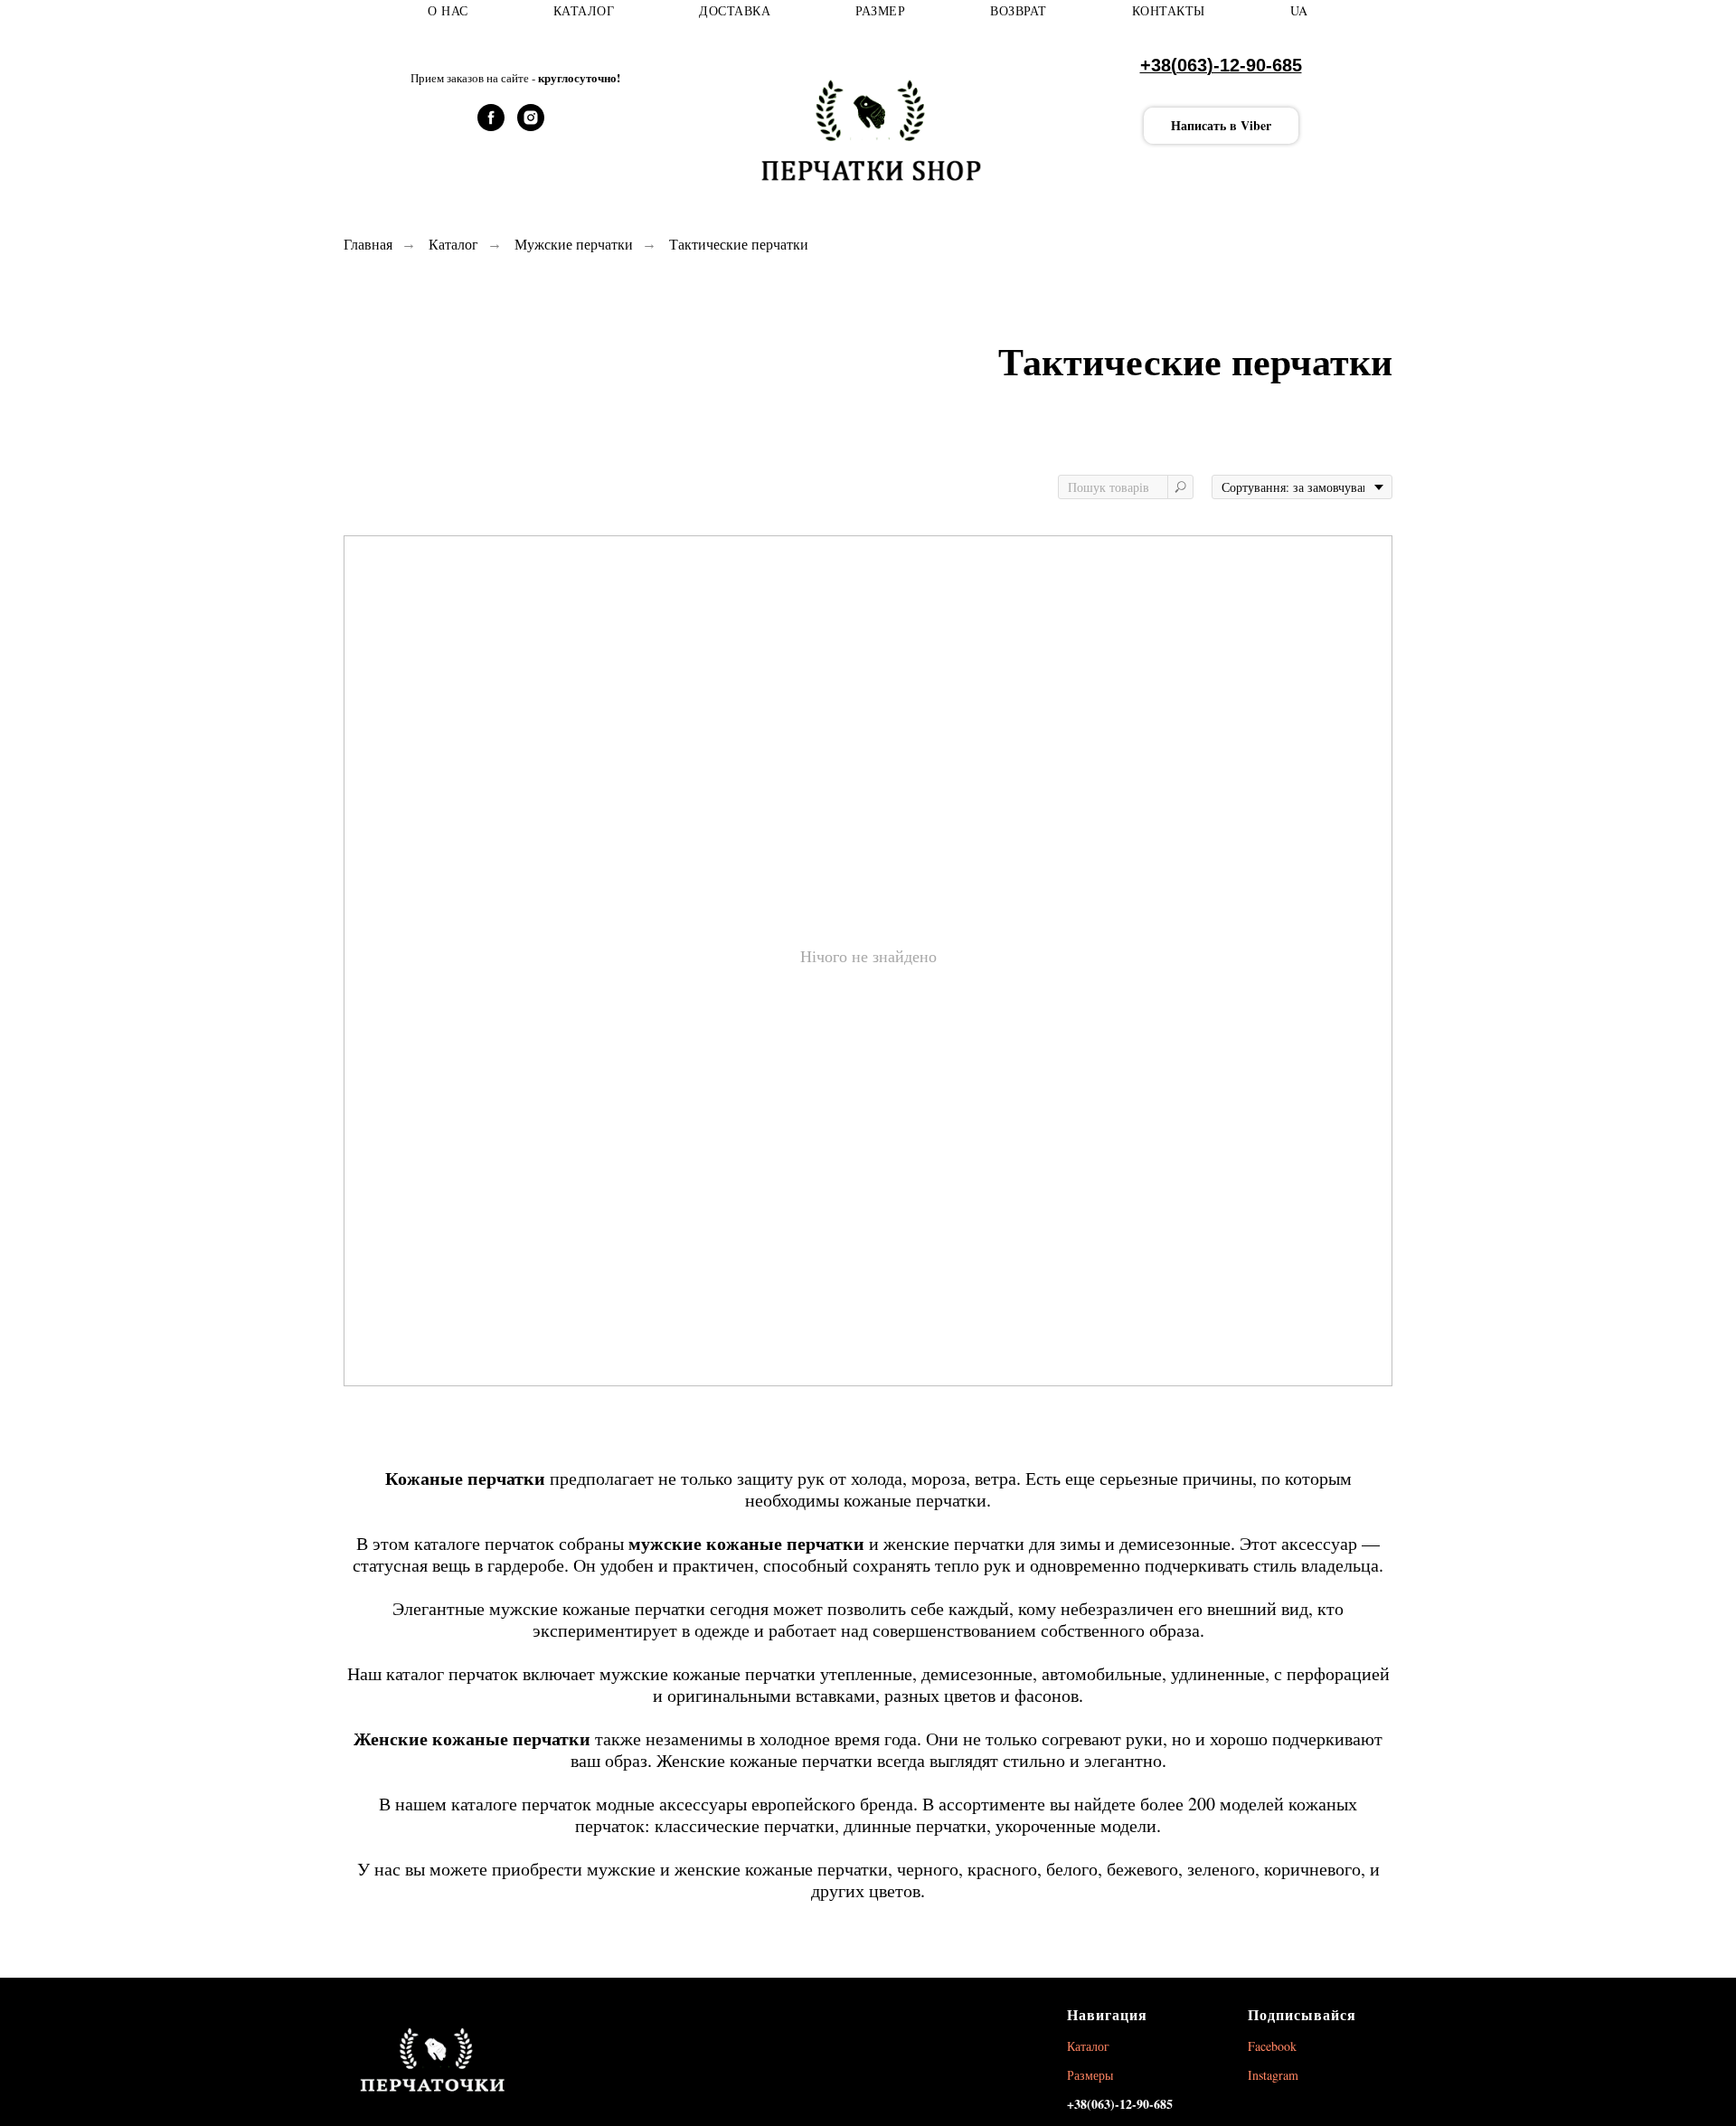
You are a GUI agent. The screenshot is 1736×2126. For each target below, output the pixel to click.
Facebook (1272, 2046)
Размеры (1090, 2075)
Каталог (584, 10)
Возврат (1019, 10)
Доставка (735, 10)
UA (1299, 10)
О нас (448, 10)
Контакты (1169, 10)
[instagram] (531, 126)
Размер (880, 10)
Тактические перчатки (739, 244)
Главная (368, 244)
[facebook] (491, 126)
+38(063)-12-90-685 (1221, 65)
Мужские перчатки (574, 244)
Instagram (1273, 2075)
